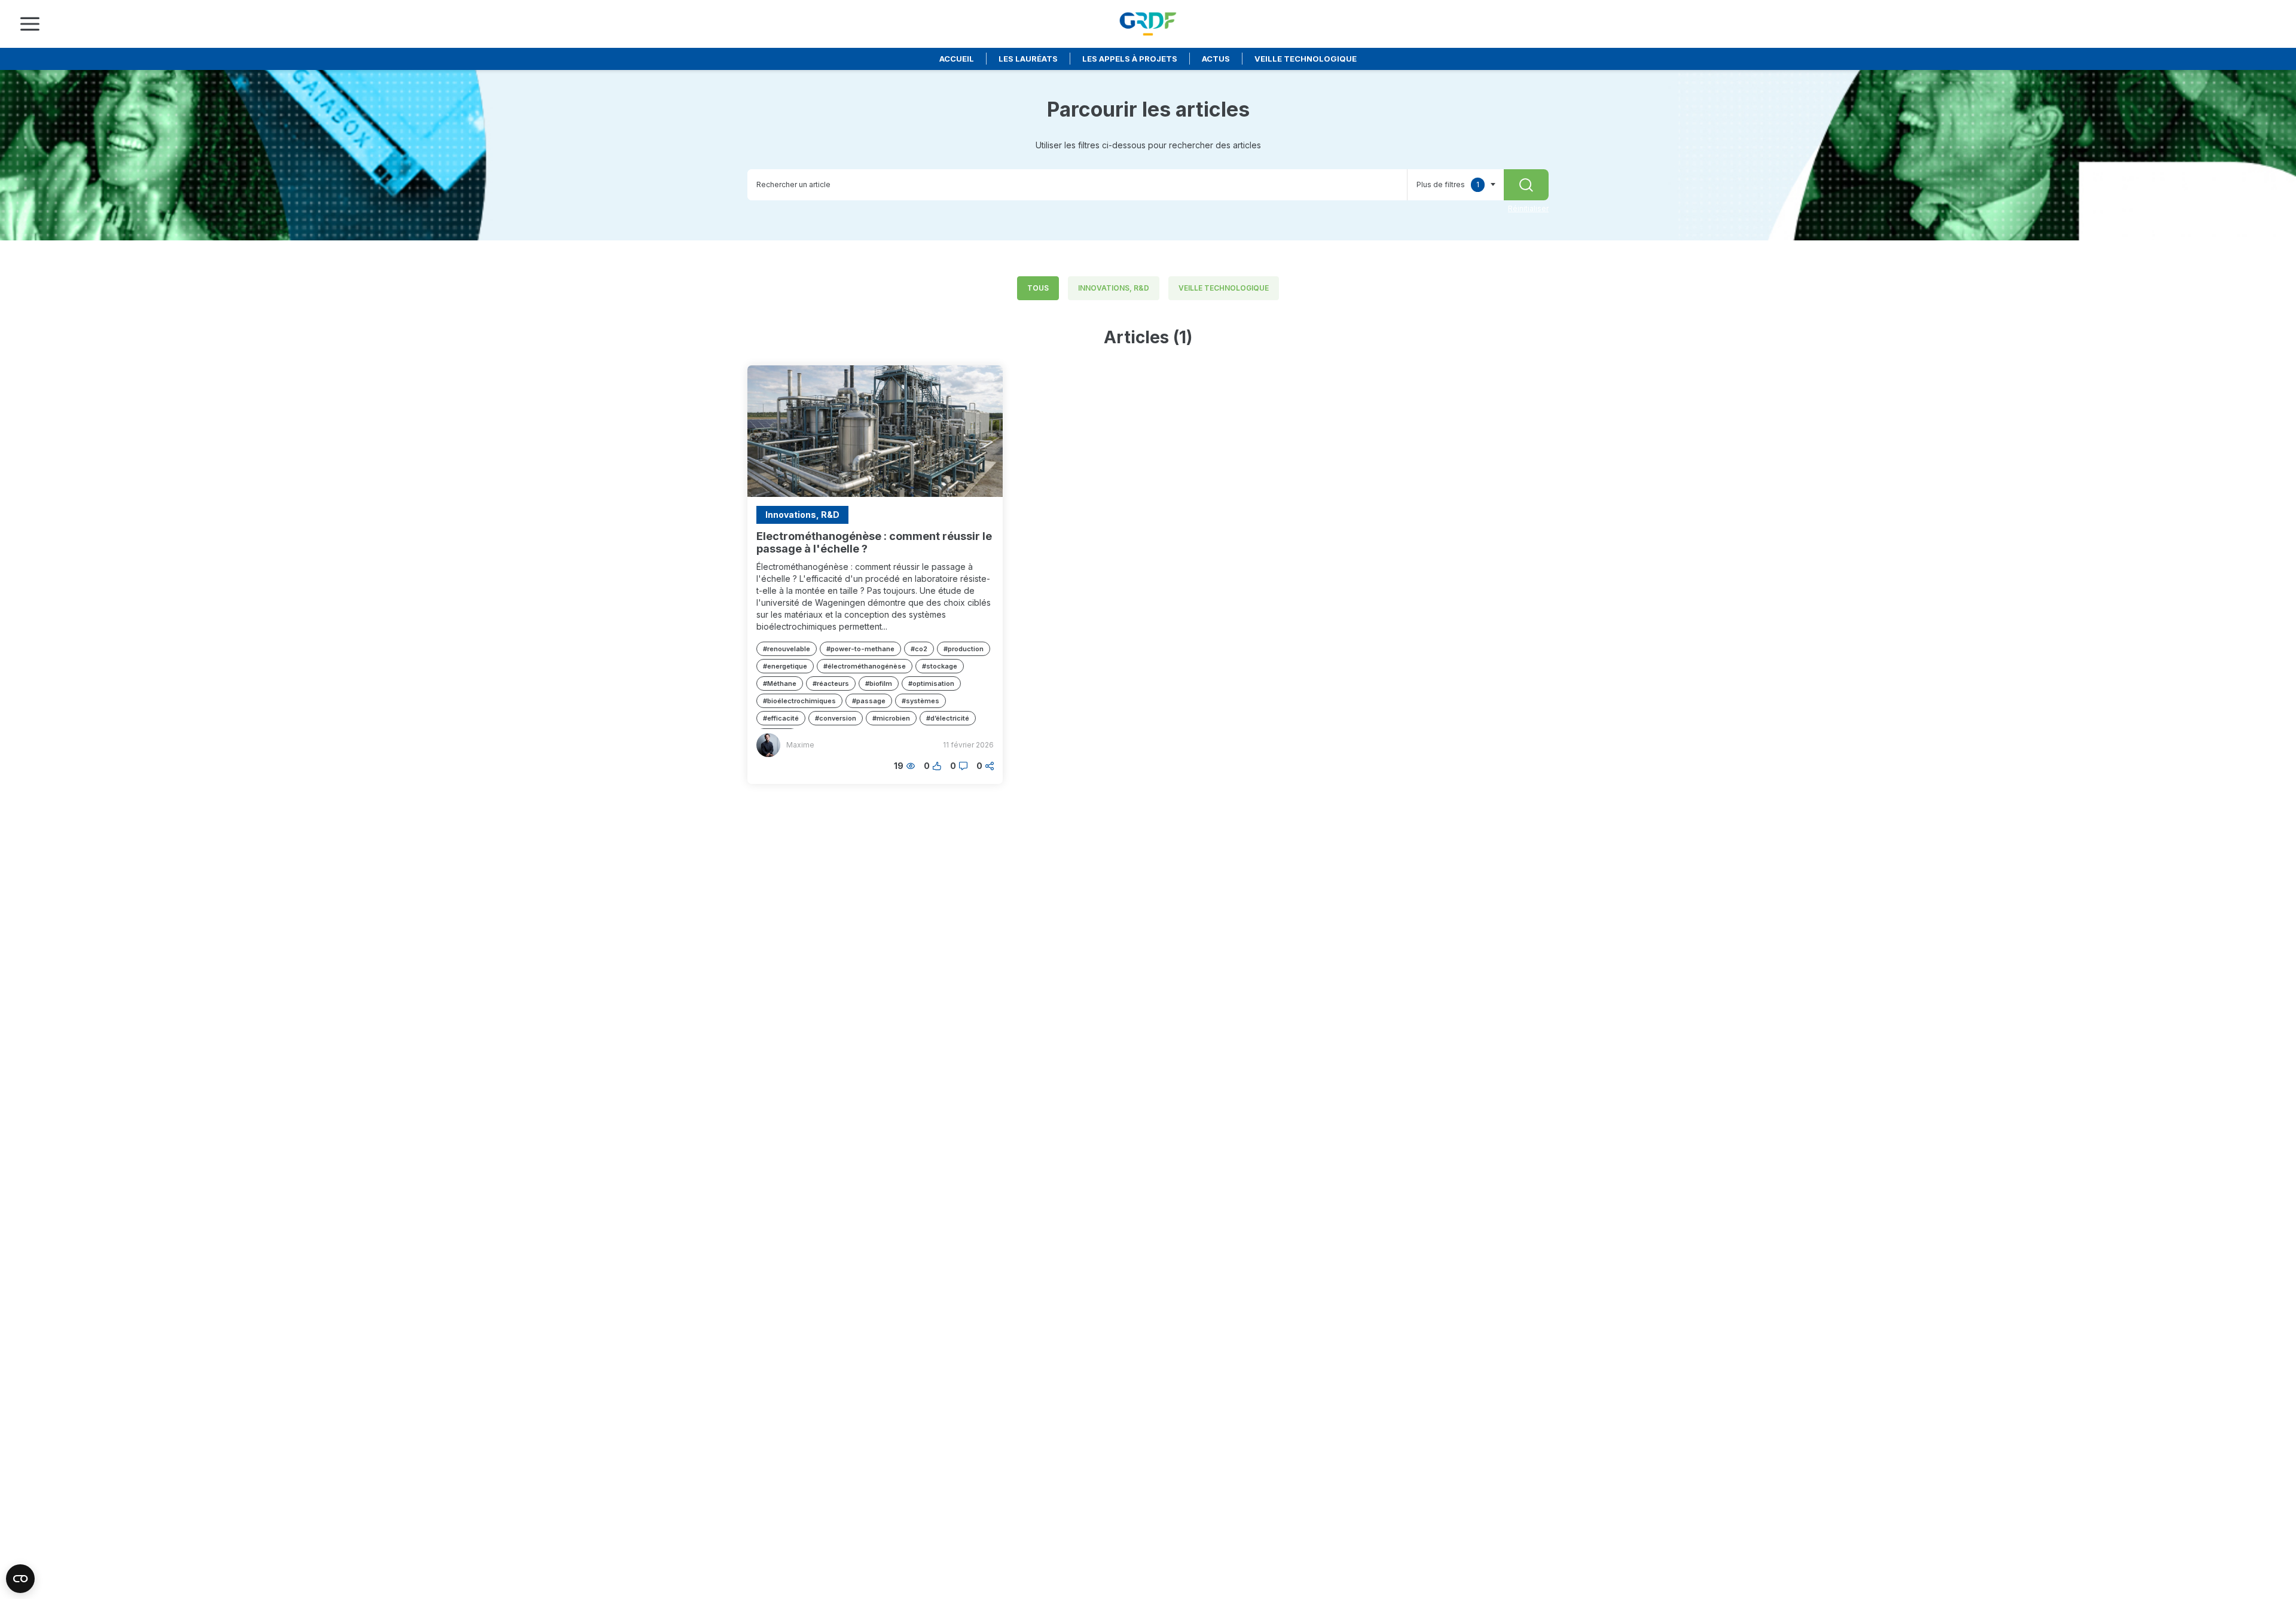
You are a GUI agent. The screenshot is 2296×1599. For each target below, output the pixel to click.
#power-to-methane (860, 649)
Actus (1216, 59)
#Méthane (780, 683)
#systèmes (920, 701)
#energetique (785, 666)
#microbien (891, 718)
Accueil (957, 59)
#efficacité (781, 718)
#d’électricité (948, 718)
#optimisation (931, 683)
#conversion (836, 718)
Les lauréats (1028, 59)
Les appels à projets (1130, 59)
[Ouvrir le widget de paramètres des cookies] (20, 1579)
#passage (869, 701)
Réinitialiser (1528, 208)
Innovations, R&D (1114, 288)
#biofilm (879, 683)
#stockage (940, 666)
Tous (1038, 288)
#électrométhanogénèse (865, 666)
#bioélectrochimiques (799, 701)
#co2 (919, 649)
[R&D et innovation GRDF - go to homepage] (1148, 24)
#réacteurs (831, 683)
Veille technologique (1306, 59)
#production (964, 649)
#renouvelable (787, 649)
